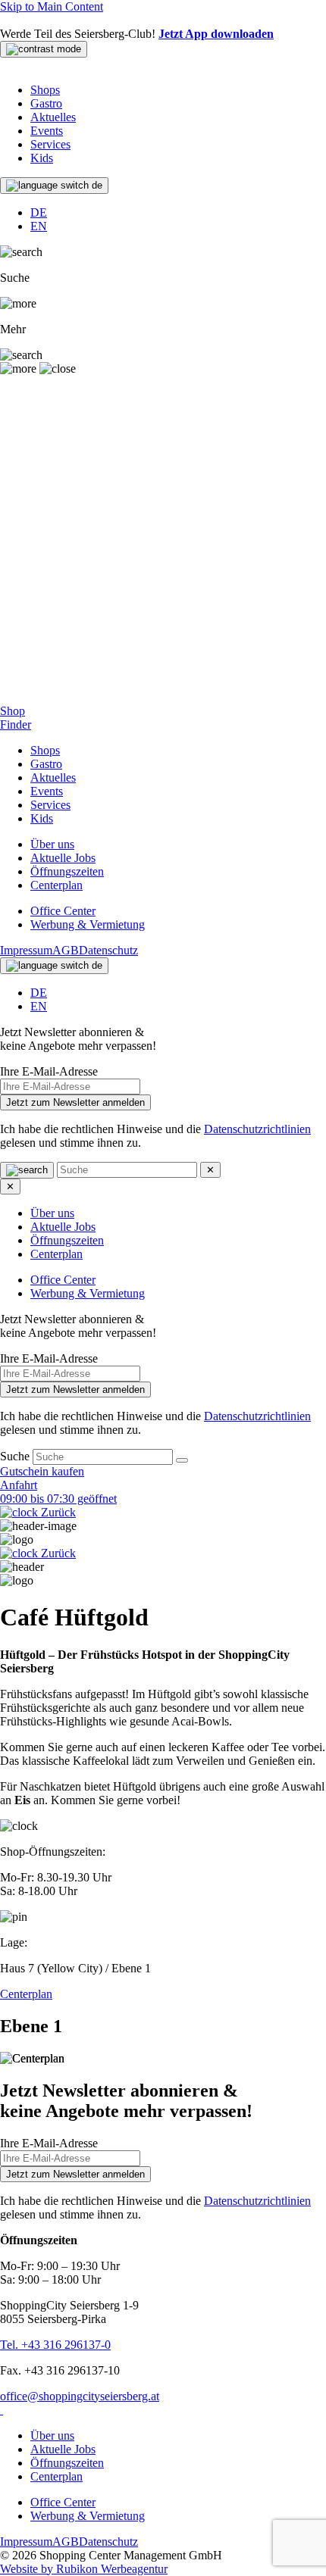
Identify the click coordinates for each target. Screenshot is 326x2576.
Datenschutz (108, 950)
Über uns (52, 844)
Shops (45, 90)
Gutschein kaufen (42, 1471)
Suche (16, 1456)
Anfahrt (19, 1485)
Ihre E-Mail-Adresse (49, 1071)
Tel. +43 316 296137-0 (55, 2345)
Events (47, 131)
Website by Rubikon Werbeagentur (84, 2569)
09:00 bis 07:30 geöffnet (58, 1499)
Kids (42, 158)
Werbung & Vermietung (88, 924)
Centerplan (56, 885)
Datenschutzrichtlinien (257, 1129)
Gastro (46, 103)
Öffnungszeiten (67, 871)
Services (50, 144)
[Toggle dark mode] (44, 49)
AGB (66, 950)
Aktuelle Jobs (63, 858)
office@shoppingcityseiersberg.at (80, 2396)
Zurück (57, 1512)
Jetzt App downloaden (216, 34)
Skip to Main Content (52, 6)
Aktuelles (53, 117)
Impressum (26, 950)
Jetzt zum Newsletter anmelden (75, 1102)
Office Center (63, 911)
